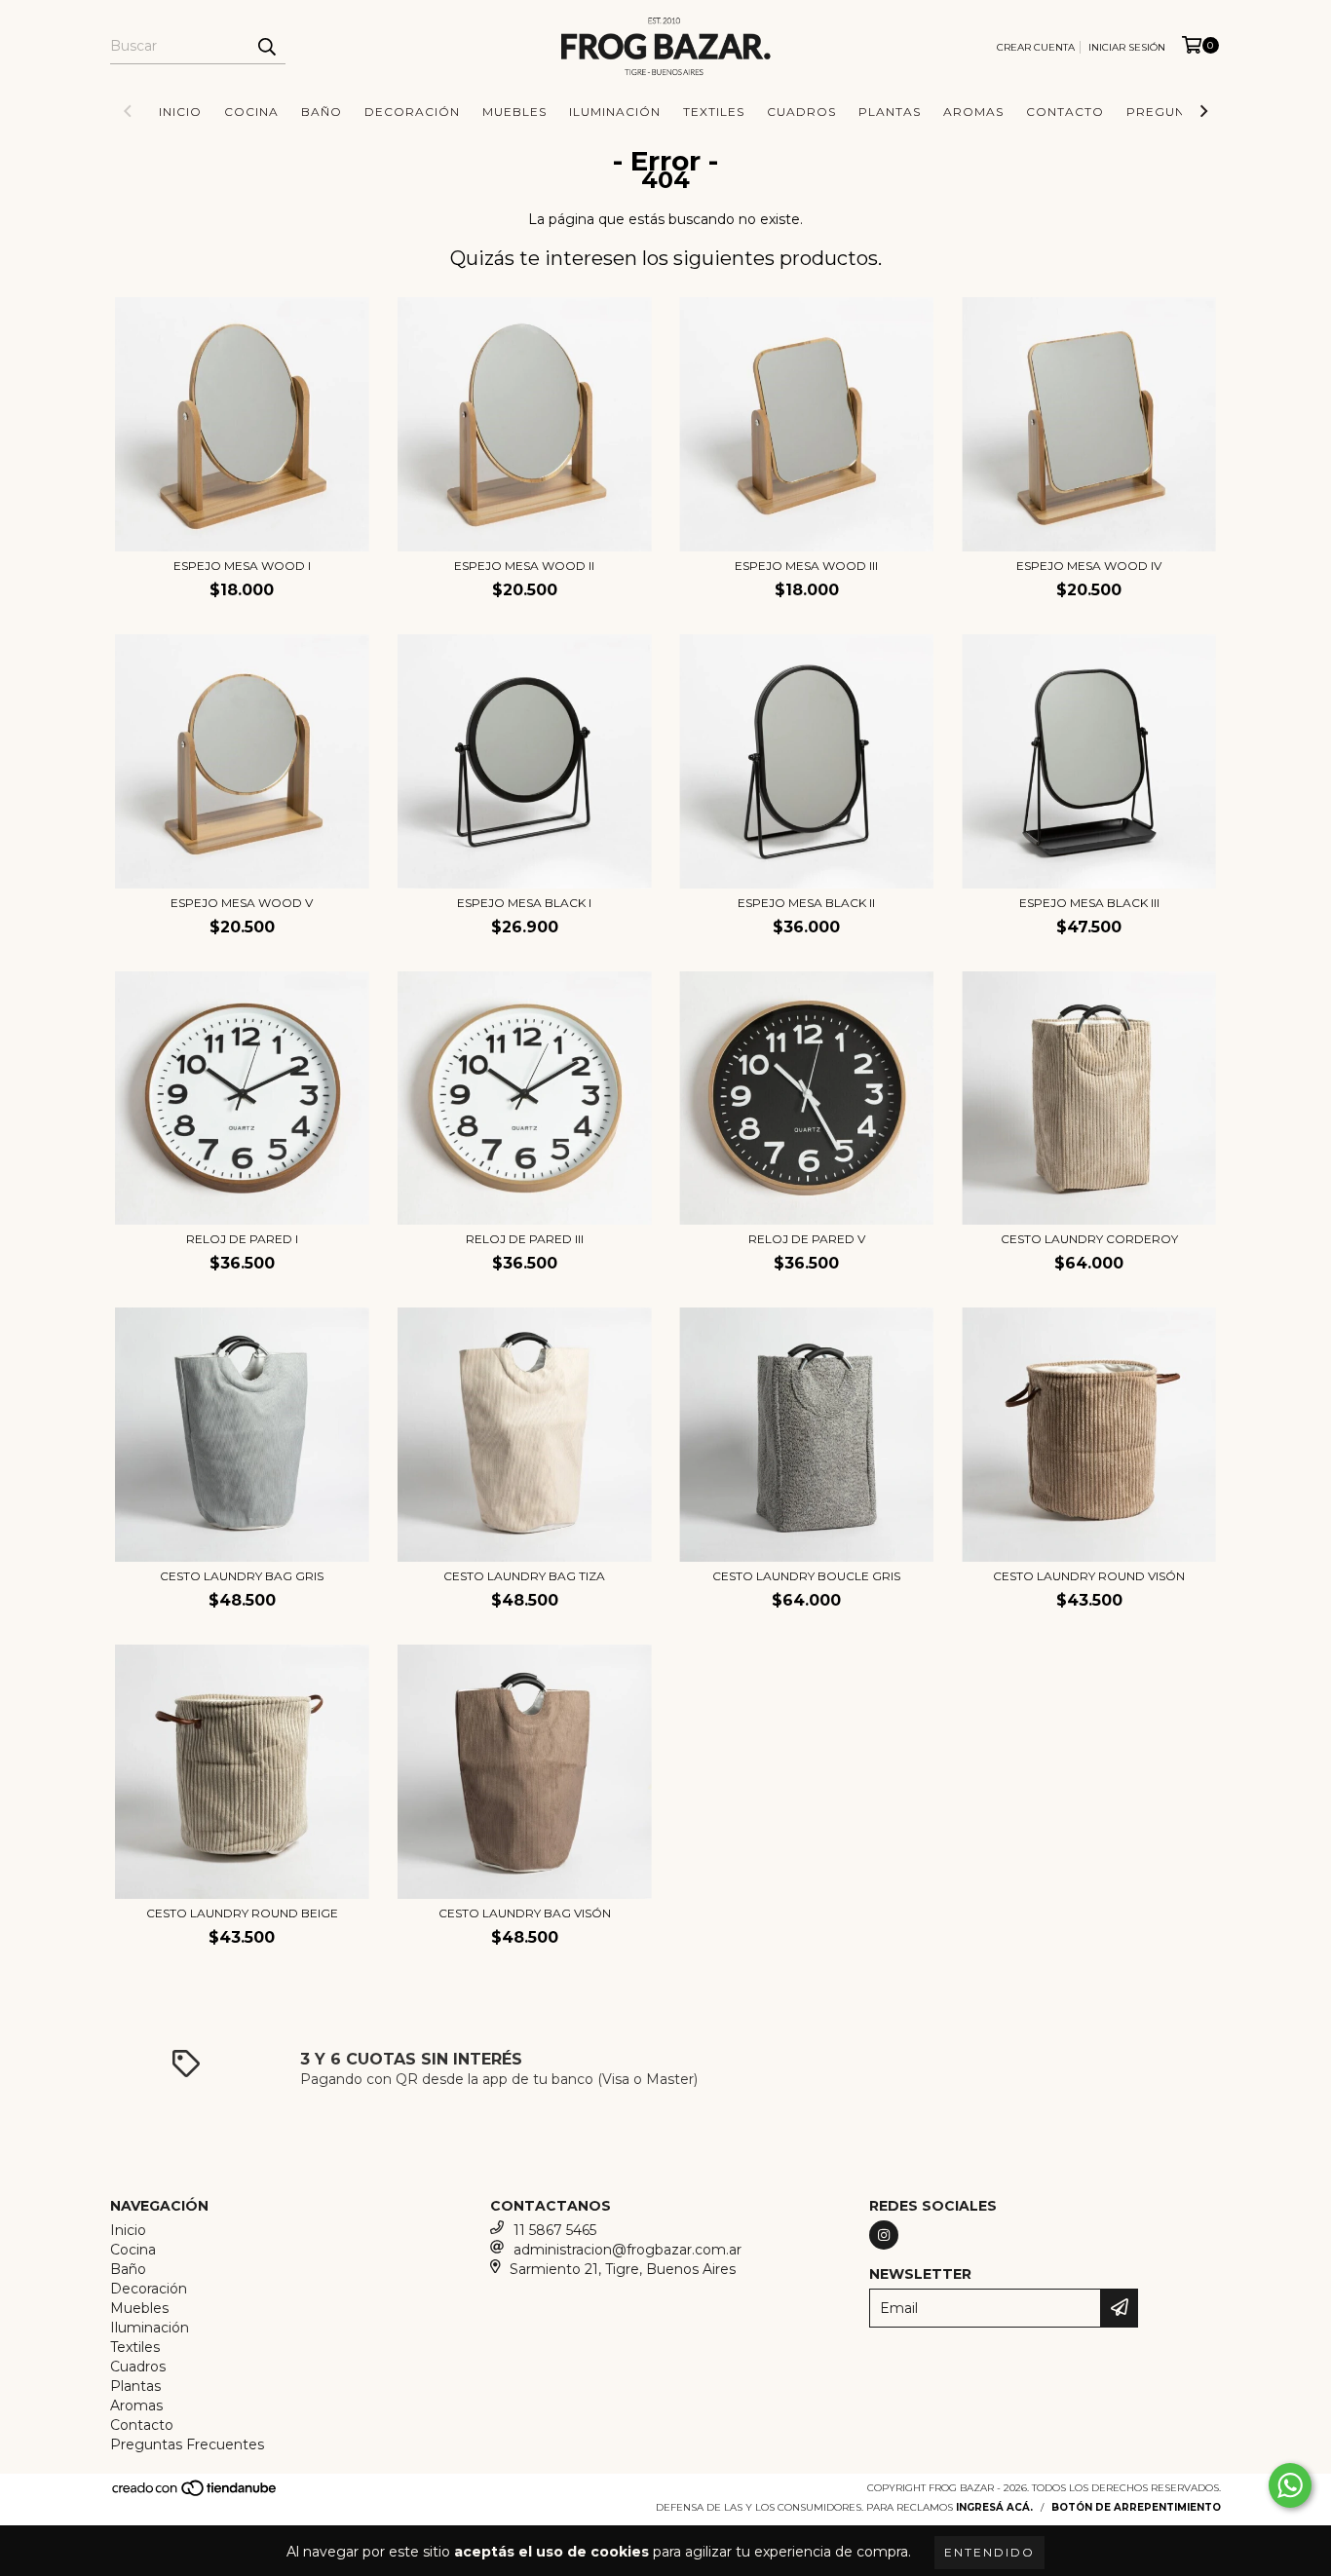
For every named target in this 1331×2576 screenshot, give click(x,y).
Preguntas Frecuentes (187, 2444)
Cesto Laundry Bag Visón (525, 1913)
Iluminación (615, 112)
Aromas (973, 112)
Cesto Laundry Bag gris (242, 1576)
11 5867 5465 (555, 2230)
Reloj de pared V (807, 1239)
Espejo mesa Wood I (242, 566)
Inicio (180, 112)
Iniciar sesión (1127, 47)
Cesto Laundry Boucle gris (806, 1576)
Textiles (714, 112)
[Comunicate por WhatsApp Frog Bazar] (1290, 2485)
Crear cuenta (1036, 47)
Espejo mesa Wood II (524, 566)
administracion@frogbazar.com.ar (627, 2250)
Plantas (890, 112)
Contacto (1065, 112)
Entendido (989, 2552)
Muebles (514, 112)
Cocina (251, 112)
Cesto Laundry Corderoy (1089, 1239)
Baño (322, 112)
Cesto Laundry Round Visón (1089, 1576)
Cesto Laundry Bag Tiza (524, 1576)
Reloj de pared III (525, 1239)
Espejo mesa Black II (806, 903)
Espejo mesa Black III (1089, 903)
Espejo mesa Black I (524, 903)
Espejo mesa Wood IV (1089, 566)
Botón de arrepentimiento (1136, 2507)
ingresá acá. (994, 2507)
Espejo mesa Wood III (806, 566)
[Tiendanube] (195, 2494)
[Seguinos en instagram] (884, 2235)
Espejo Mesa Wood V (242, 903)
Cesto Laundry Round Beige (242, 1913)
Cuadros (801, 112)
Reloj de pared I (242, 1239)
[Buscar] (266, 47)
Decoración (412, 112)
